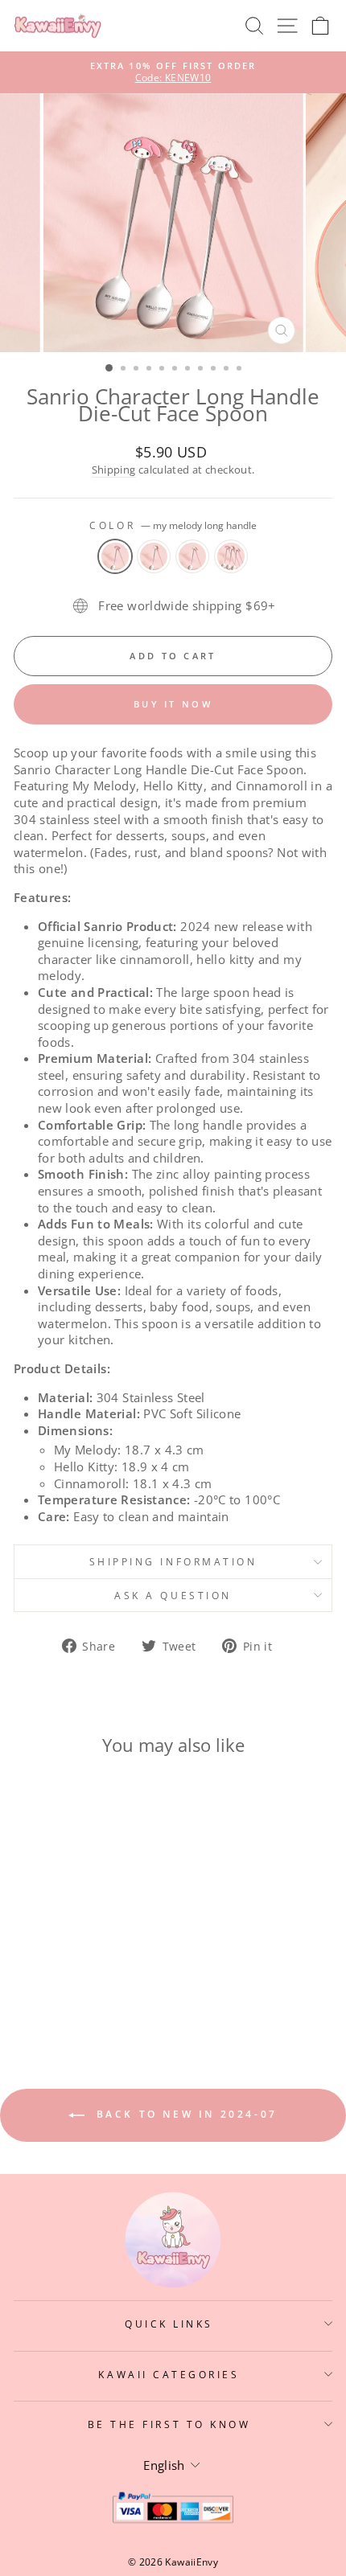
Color (173, 525)
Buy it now (173, 704)
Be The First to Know (169, 2424)
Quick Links (169, 2324)
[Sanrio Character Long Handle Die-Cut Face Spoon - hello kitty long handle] (65, 1973)
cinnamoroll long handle (192, 556)
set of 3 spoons (231, 556)
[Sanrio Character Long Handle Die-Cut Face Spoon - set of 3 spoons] (102, 1973)
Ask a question (173, 1595)
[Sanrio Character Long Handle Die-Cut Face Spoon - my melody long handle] (46, 1973)
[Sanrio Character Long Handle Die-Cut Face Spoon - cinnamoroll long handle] (83, 1973)
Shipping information (173, 1561)
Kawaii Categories (169, 2374)
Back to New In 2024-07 (184, 2114)
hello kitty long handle (154, 556)
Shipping (114, 470)
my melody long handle (115, 556)
